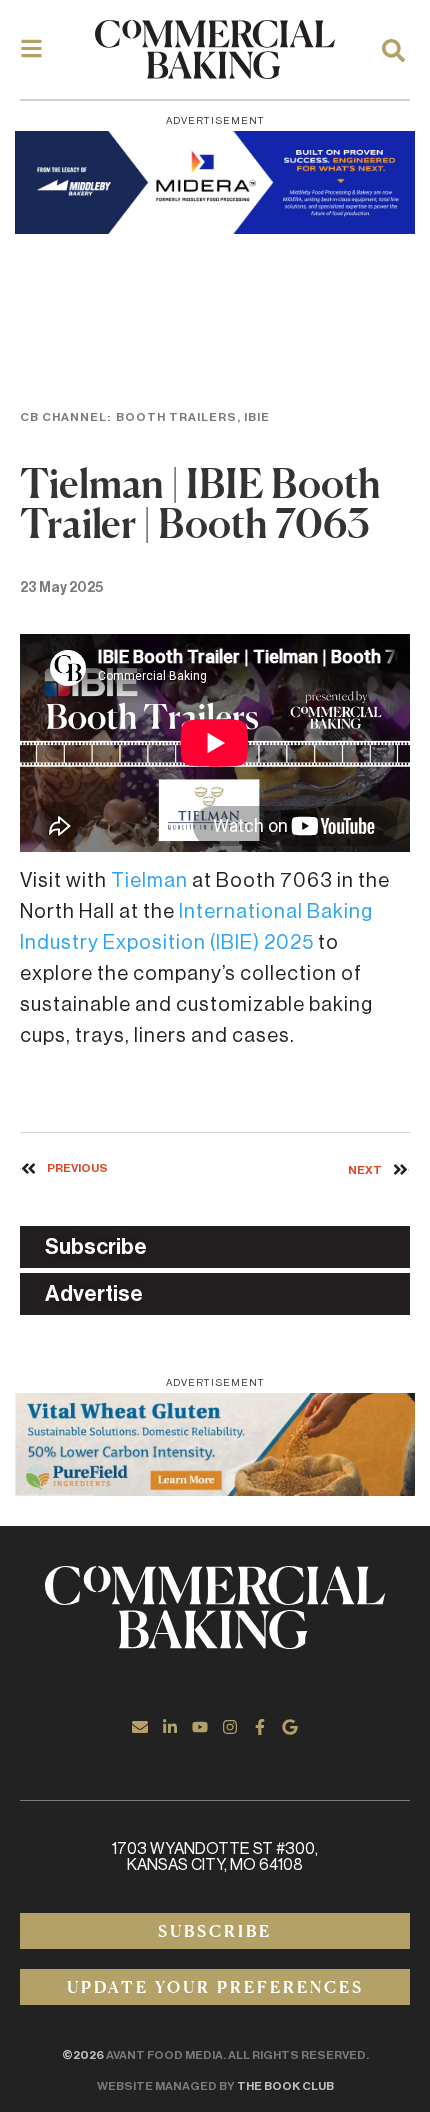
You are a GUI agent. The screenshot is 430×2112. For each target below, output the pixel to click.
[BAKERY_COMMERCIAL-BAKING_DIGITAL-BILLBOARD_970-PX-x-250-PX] (215, 182)
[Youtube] (200, 1727)
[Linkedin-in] (170, 1727)
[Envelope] (140, 1727)
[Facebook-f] (260, 1727)
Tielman (149, 881)
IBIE (257, 417)
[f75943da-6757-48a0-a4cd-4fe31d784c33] (215, 1444)
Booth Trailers (176, 417)
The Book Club (285, 2086)
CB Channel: (65, 417)
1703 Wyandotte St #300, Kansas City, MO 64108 (215, 1857)
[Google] (290, 1727)
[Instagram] (230, 1727)
